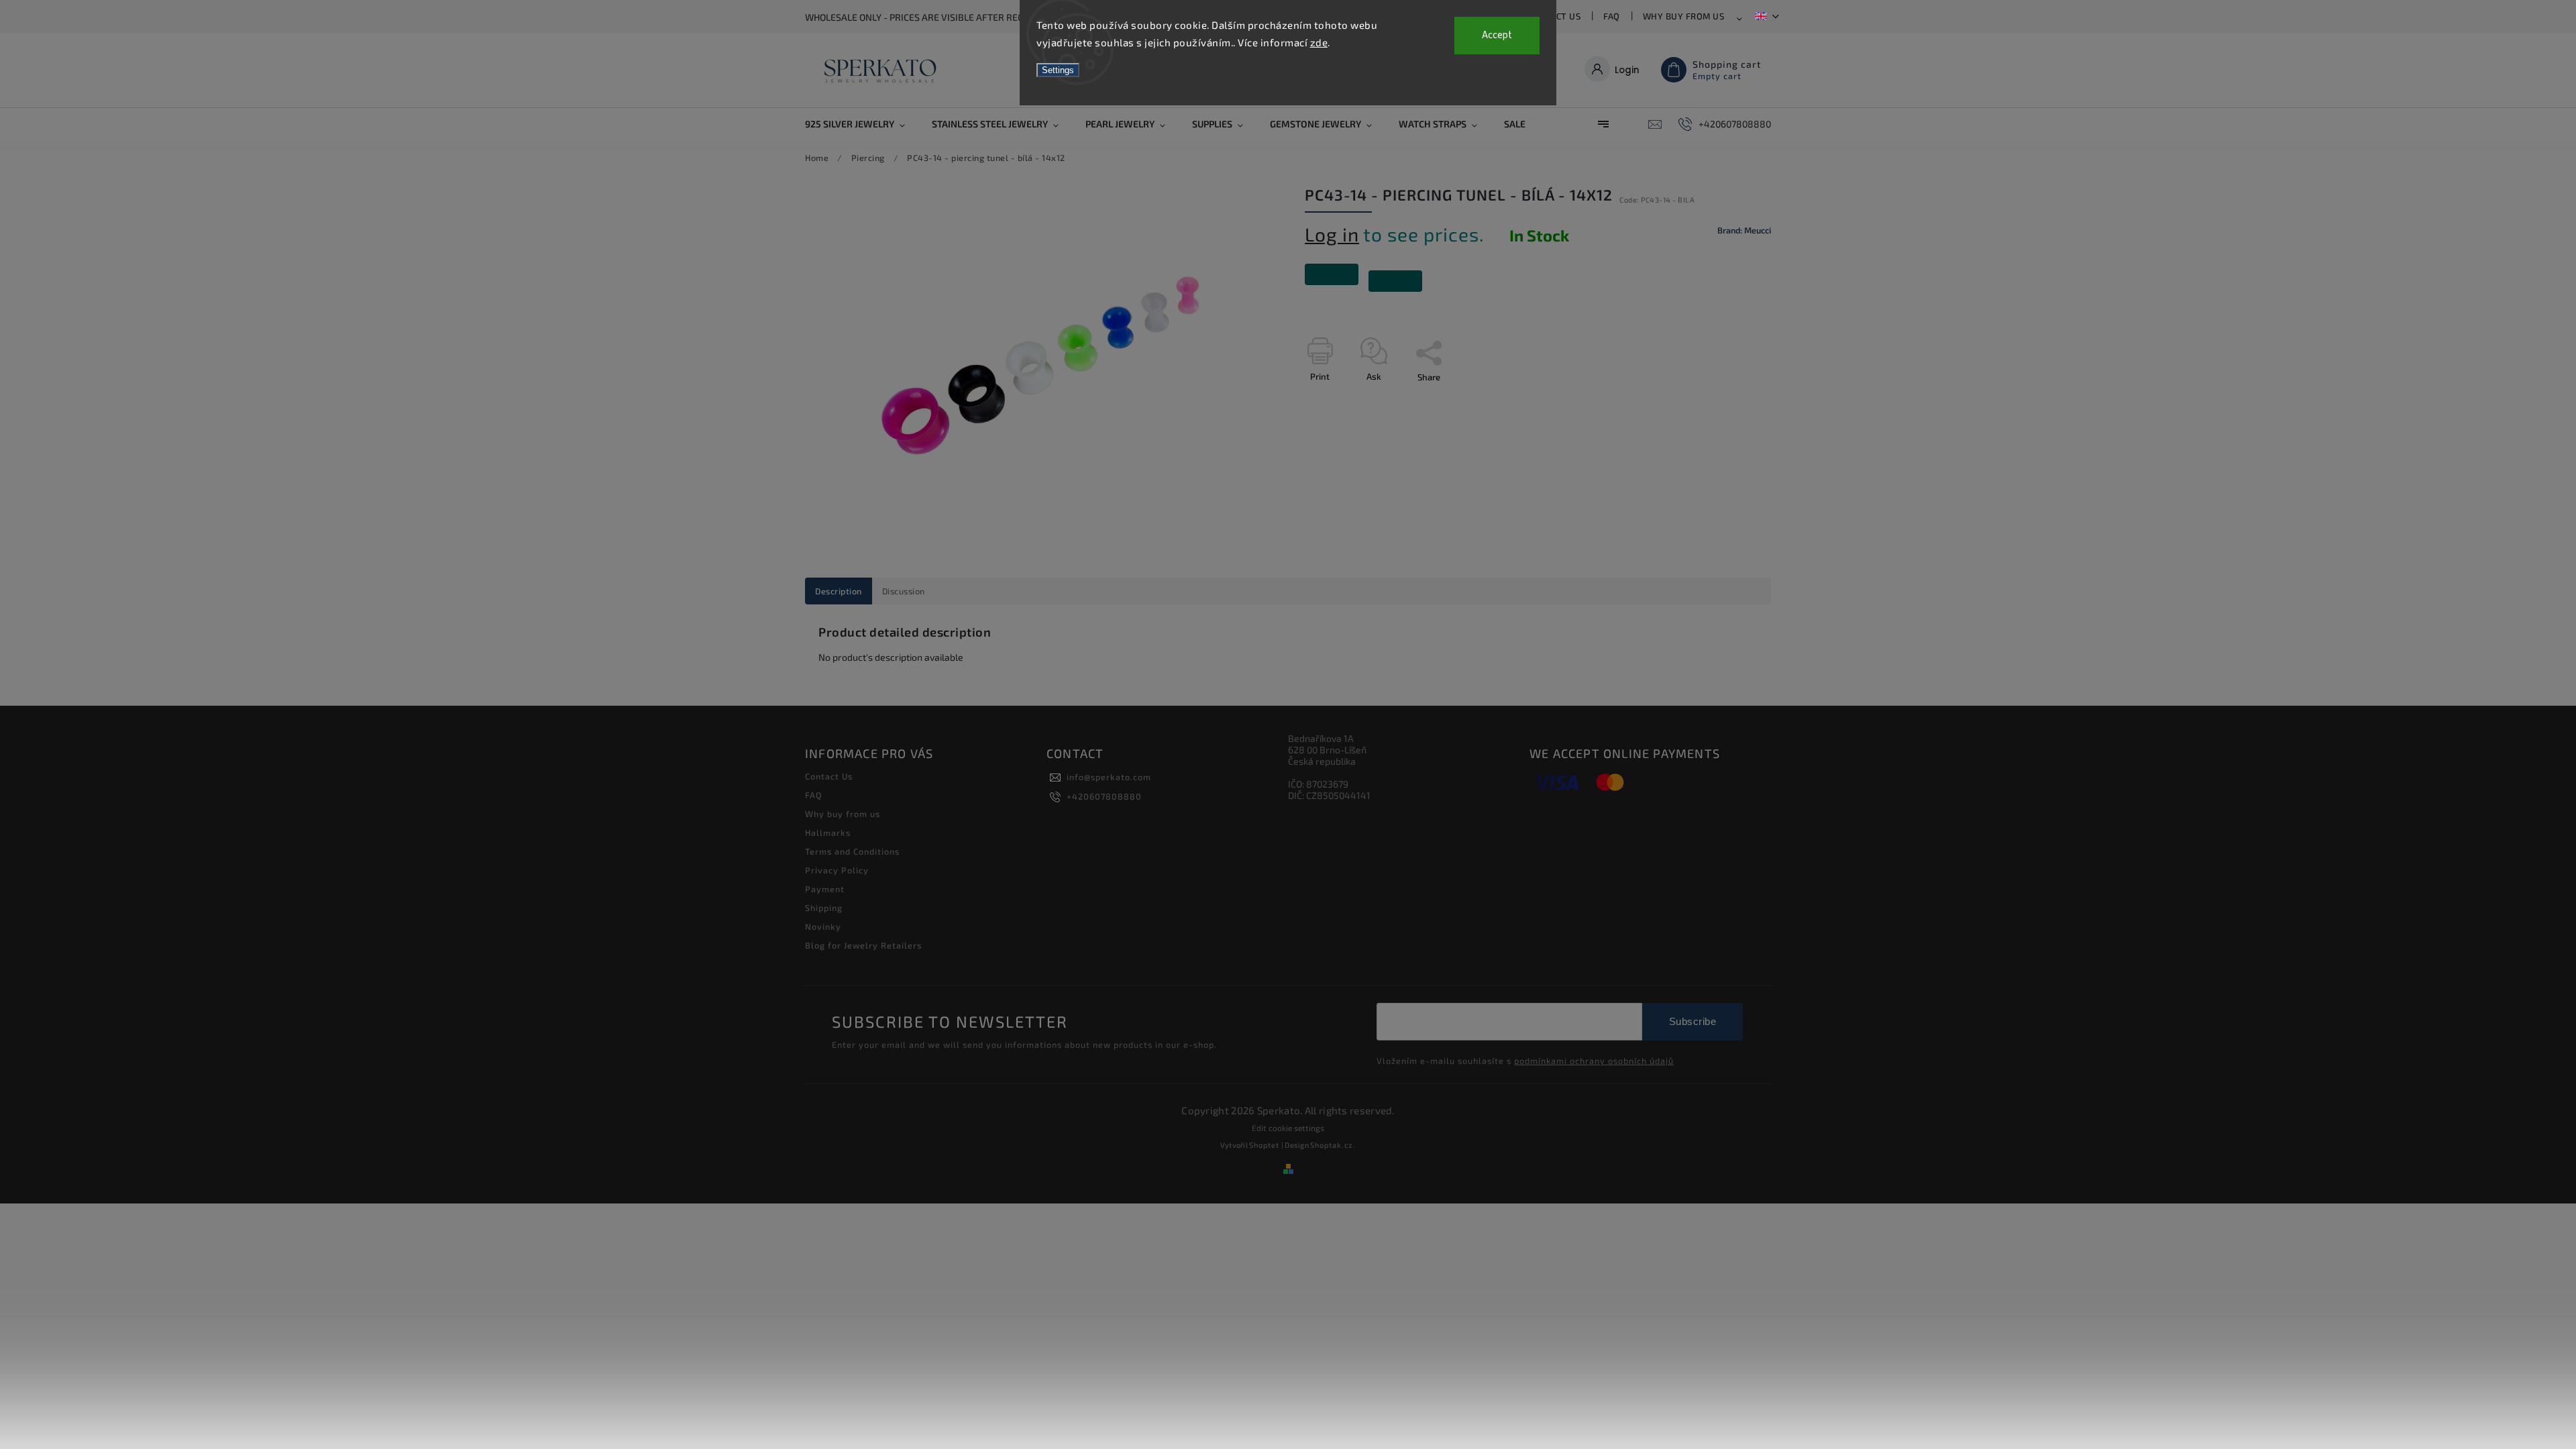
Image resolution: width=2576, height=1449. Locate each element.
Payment (825, 889)
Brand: (1744, 230)
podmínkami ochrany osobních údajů (1594, 1061)
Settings (1058, 70)
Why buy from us (1684, 16)
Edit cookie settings (1288, 1128)
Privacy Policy (837, 870)
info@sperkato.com (1109, 777)
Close (1729, 400)
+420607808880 (1104, 796)
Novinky (823, 926)
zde (1319, 42)
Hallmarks (828, 833)
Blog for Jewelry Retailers (863, 945)
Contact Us (829, 776)
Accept (1497, 35)
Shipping (824, 908)
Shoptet (1264, 1145)
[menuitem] (862, 124)
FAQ (1612, 16)
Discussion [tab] (904, 591)
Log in (1332, 234)
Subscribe (1693, 1021)
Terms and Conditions (852, 851)
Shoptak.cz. (1333, 1145)
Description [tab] (839, 591)
